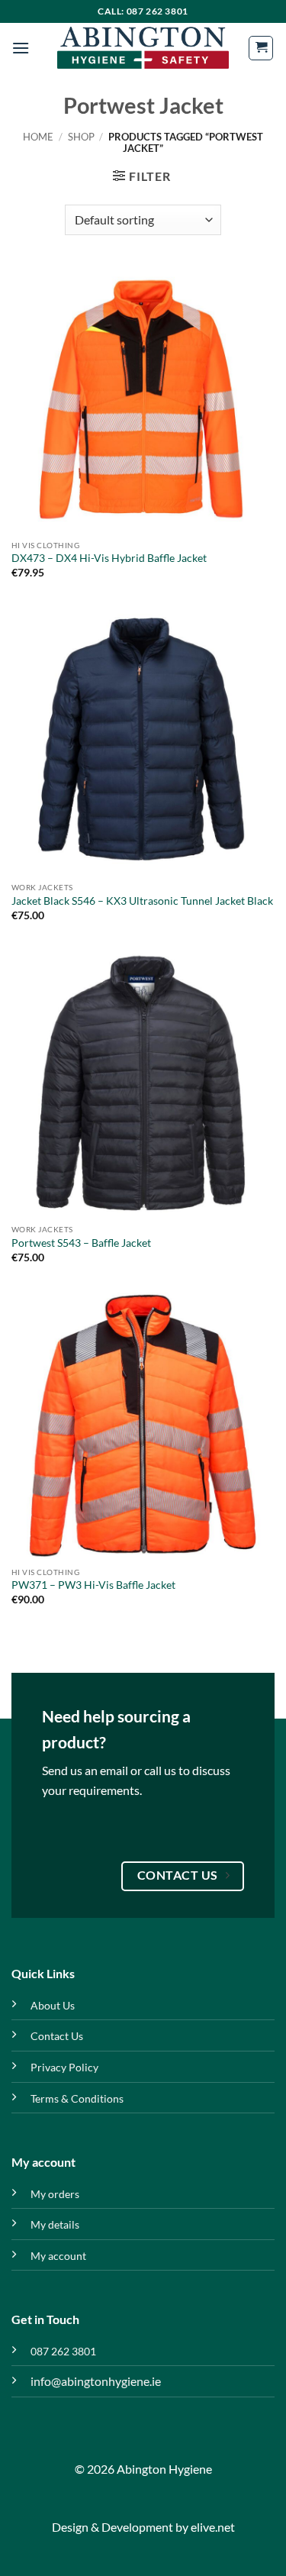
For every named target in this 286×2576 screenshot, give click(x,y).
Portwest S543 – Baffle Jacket (81, 1243)
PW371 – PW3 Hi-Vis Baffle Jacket (93, 1585)
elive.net (213, 2527)
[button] (21, 48)
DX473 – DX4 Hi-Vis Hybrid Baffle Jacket (109, 558)
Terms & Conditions (77, 2098)
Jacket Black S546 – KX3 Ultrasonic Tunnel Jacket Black (142, 901)
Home (38, 137)
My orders (55, 2194)
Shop (81, 137)
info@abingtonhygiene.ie (96, 2381)
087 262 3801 (63, 2351)
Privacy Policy (64, 2067)
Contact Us (57, 2036)
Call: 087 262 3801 (143, 11)
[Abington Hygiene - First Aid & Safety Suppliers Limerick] (143, 48)
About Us (53, 2005)
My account (58, 2256)
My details (55, 2224)
